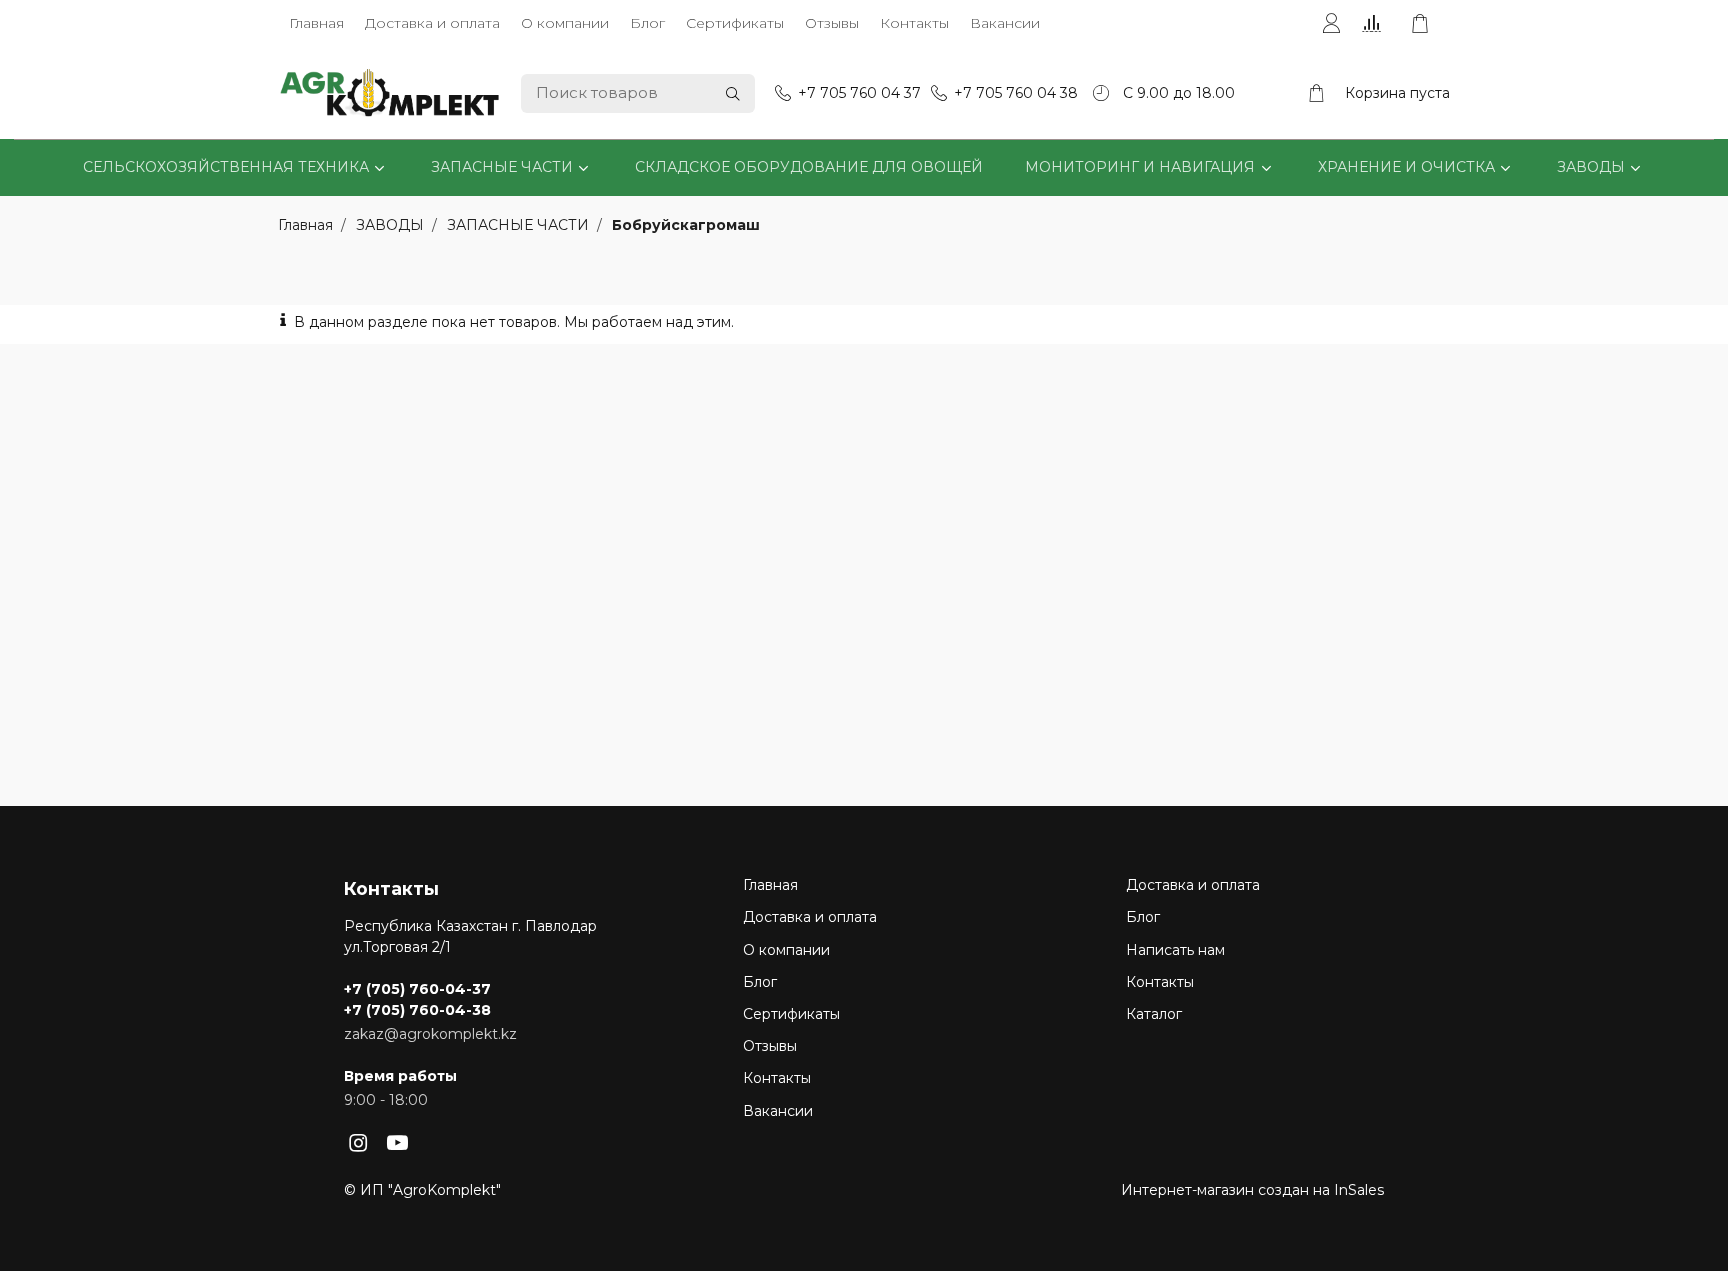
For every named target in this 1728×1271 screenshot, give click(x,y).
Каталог (1154, 1014)
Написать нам (1175, 950)
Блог (647, 23)
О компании (565, 23)
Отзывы (832, 23)
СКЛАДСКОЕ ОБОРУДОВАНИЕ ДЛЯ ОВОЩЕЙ (809, 167)
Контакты (914, 23)
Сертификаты (735, 23)
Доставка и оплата (432, 23)
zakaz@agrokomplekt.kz (430, 1034)
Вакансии (1005, 23)
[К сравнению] (1375, 24)
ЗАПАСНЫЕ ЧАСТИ (502, 167)
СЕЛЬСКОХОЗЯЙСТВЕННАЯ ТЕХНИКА (226, 167)
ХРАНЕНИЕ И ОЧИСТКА (1406, 167)
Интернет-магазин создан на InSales (1252, 1190)
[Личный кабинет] (1331, 24)
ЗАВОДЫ (1591, 167)
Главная (316, 23)
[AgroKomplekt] (390, 93)
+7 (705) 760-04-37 (417, 989)
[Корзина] (1430, 24)
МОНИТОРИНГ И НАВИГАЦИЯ (1140, 167)
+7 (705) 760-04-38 (417, 1010)
